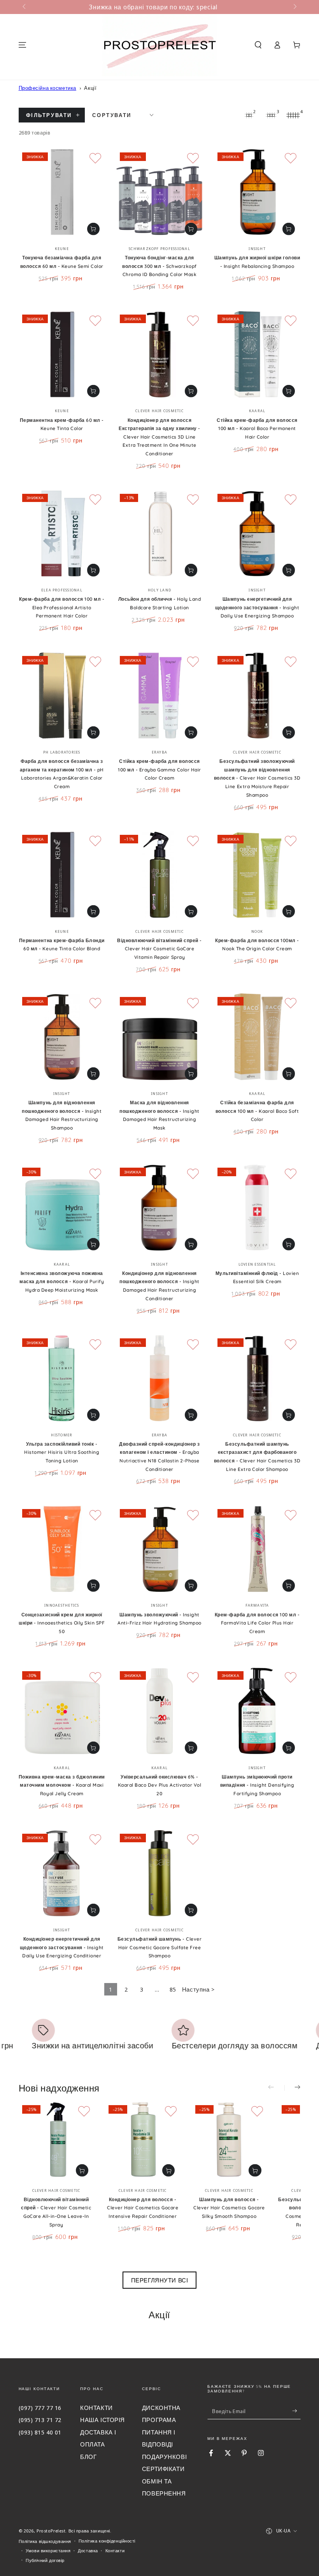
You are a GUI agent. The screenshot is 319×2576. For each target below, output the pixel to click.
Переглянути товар (93, 229)
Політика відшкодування (45, 2541)
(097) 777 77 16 (40, 2408)
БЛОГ (88, 2457)
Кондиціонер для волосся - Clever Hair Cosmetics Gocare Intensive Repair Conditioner (143, 2208)
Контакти (115, 2551)
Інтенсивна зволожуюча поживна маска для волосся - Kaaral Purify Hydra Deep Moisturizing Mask (62, 1282)
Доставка (88, 2551)
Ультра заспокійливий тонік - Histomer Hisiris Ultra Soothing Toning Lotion (62, 1452)
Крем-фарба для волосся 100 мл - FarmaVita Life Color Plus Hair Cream (257, 1623)
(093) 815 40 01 (40, 2432)
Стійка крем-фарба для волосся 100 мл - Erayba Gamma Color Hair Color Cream (159, 769)
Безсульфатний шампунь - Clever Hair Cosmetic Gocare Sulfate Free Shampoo (159, 1947)
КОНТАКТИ (96, 2408)
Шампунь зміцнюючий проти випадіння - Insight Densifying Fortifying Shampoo (257, 1785)
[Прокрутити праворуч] (294, 7)
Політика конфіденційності (107, 2541)
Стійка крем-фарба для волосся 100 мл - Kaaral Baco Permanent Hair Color (257, 428)
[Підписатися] (296, 2411)
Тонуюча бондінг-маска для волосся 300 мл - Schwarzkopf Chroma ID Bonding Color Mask (159, 266)
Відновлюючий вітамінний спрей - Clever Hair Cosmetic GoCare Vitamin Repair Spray (159, 949)
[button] (258, 45)
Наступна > (198, 1989)
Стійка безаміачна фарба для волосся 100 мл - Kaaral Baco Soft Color (257, 1111)
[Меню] (22, 45)
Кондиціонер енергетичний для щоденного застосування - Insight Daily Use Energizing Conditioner (62, 1947)
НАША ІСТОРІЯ (103, 2420)
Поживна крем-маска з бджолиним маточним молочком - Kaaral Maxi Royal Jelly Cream (62, 1785)
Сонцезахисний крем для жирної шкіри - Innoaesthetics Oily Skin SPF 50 (62, 1623)
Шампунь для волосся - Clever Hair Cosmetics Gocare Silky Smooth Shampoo (229, 2208)
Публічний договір (45, 2560)
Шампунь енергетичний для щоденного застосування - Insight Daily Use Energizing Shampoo (257, 607)
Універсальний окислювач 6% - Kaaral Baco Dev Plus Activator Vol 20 (159, 1785)
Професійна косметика (47, 88)
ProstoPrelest (51, 2531)
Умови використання (48, 2551)
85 (173, 1989)
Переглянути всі (160, 2280)
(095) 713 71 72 (40, 2420)
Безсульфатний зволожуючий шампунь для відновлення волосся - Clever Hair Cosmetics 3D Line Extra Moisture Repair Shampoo (257, 778)
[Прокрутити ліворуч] (25, 7)
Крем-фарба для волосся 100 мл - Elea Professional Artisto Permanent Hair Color (62, 607)
